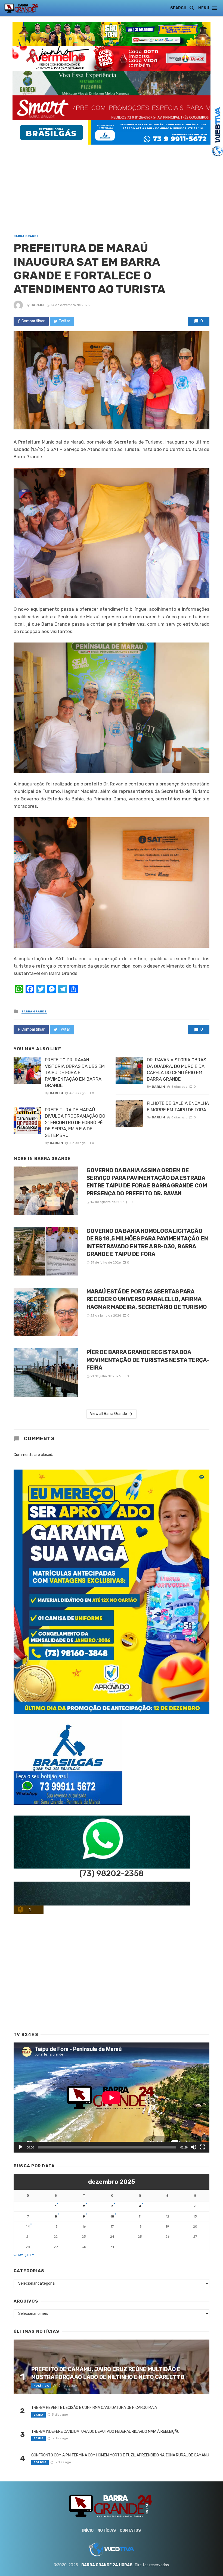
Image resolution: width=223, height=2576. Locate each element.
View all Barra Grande (109, 1414)
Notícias (107, 2530)
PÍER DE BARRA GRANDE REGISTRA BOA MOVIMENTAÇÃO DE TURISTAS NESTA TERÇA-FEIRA (148, 1360)
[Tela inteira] (202, 2147)
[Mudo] (194, 2147)
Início (88, 2530)
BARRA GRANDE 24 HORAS (107, 2565)
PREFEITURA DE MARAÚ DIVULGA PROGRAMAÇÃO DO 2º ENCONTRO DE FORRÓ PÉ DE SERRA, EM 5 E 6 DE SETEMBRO (75, 1122)
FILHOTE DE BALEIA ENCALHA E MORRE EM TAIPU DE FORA (178, 1106)
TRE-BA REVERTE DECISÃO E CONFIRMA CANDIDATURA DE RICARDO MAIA (94, 2408)
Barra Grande (26, 236)
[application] (112, 2098)
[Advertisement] (112, 183)
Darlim (37, 305)
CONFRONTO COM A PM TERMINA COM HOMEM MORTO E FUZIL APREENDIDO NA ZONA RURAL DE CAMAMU (120, 2455)
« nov (18, 2255)
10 (112, 2216)
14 (28, 2226)
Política (41, 2386)
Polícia (40, 2462)
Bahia (38, 2415)
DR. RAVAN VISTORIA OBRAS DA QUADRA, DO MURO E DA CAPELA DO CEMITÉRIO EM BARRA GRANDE (176, 1069)
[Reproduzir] (21, 2147)
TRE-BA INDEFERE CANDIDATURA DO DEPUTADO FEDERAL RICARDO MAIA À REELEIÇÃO (105, 2432)
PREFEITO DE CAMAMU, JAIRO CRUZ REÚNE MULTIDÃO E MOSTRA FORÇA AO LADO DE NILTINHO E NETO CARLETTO (108, 2373)
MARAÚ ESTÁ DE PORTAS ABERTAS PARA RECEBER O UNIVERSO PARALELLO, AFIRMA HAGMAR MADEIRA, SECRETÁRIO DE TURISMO (147, 1299)
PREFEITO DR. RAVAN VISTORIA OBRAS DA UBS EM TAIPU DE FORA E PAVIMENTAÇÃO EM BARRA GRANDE (75, 1072)
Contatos (130, 2530)
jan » (30, 2255)
